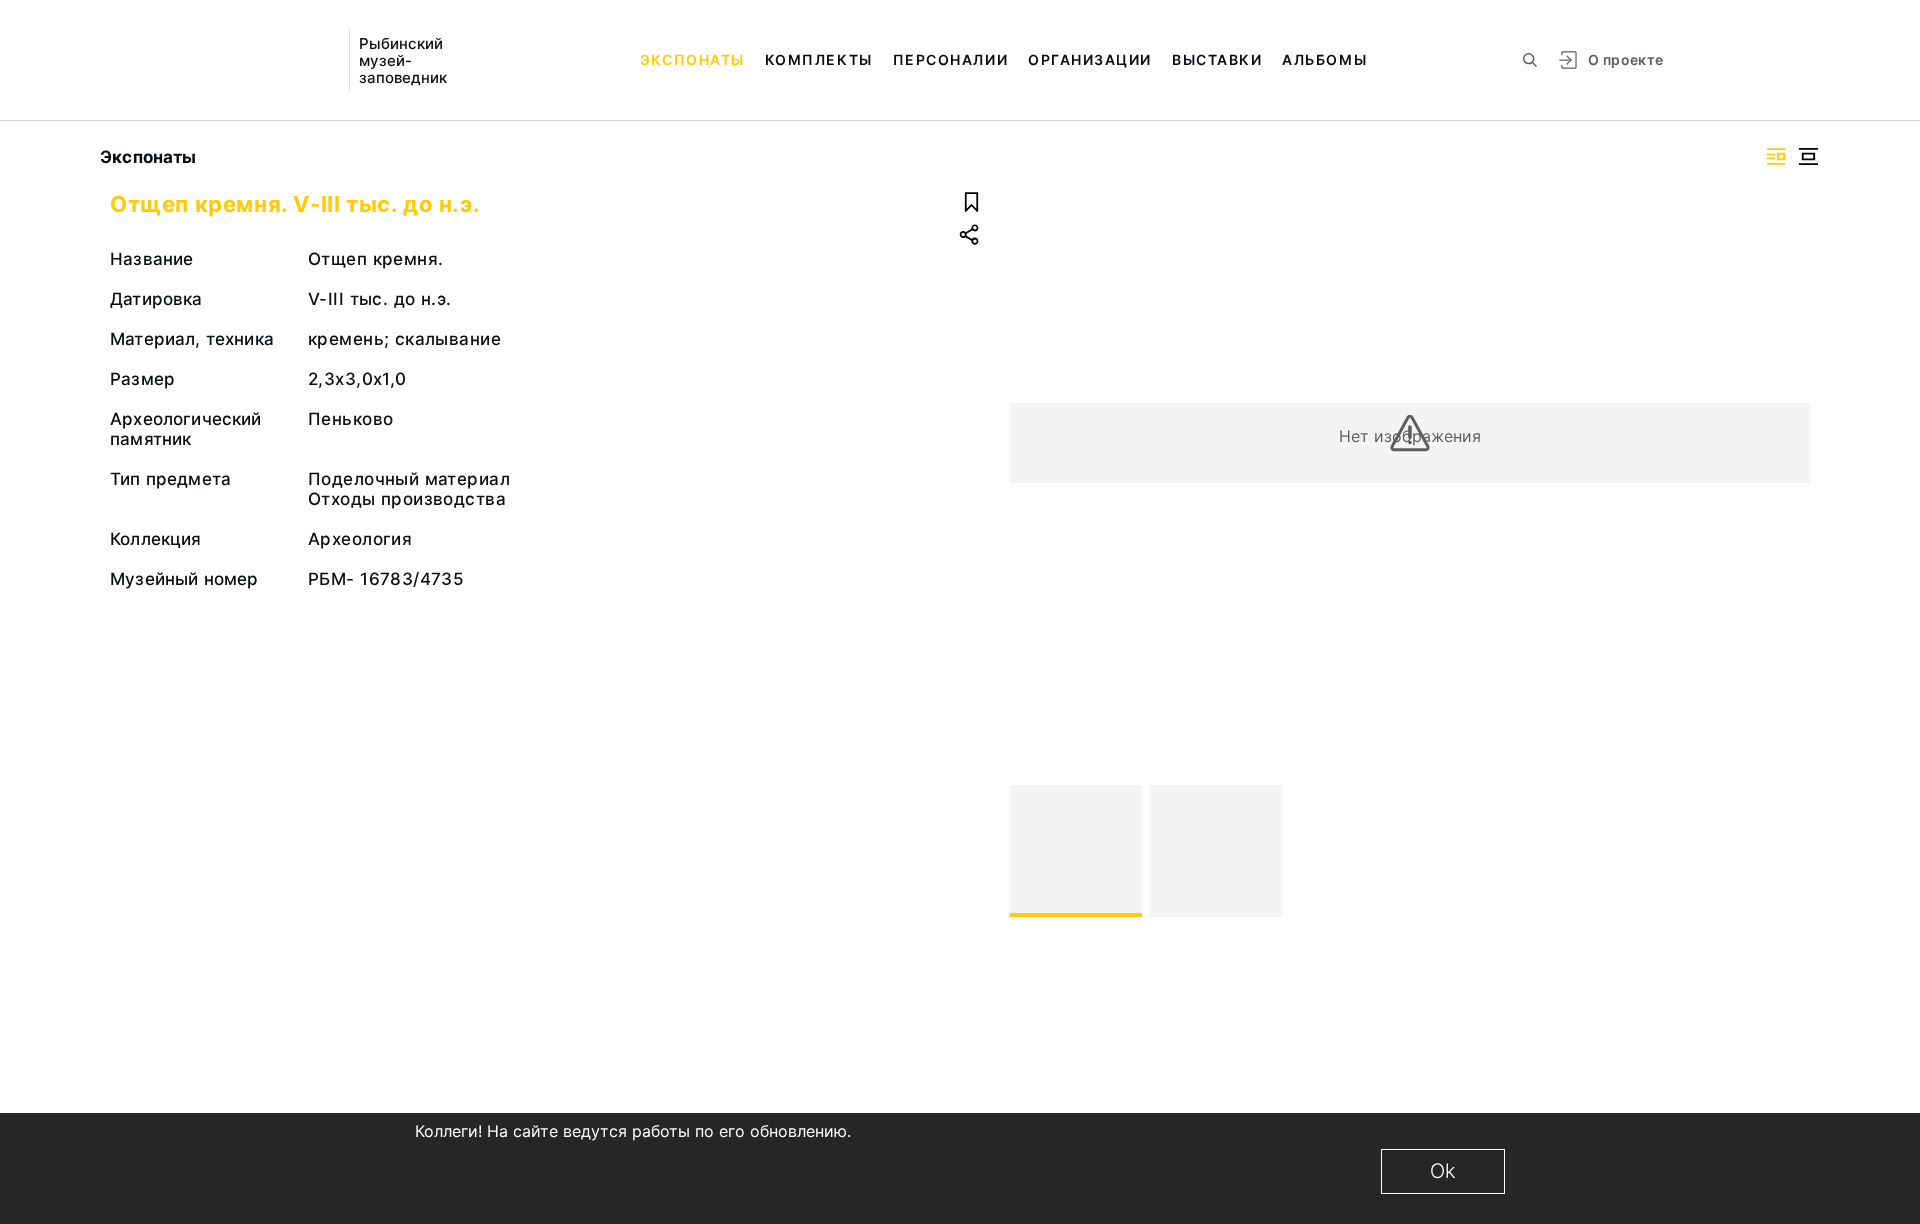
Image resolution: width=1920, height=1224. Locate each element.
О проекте (1625, 59)
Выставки (1217, 59)
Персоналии (950, 59)
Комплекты (819, 59)
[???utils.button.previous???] (1034, 851)
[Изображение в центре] (1808, 156)
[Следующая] (1786, 851)
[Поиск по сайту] (1530, 60)
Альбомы (1324, 59)
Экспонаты (692, 59)
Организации (1090, 59)
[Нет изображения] (1076, 851)
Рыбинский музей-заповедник (403, 60)
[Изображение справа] (1776, 156)
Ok (1443, 1171)
